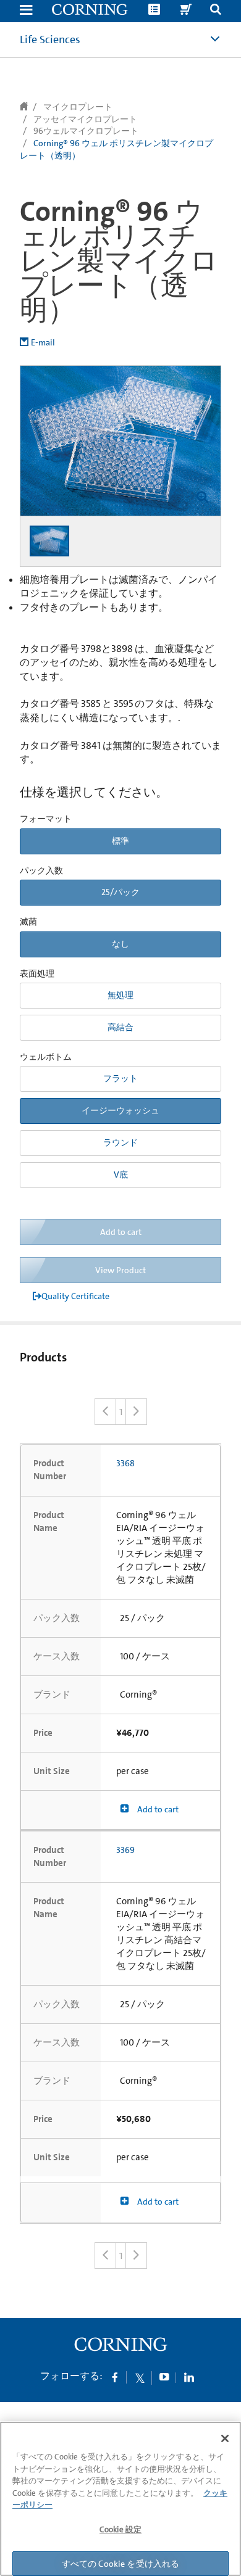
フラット (120, 1078)
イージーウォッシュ (120, 1110)
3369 (125, 1850)
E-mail (43, 342)
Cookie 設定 (120, 2529)
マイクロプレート (78, 107)
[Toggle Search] (216, 11)
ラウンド (120, 1142)
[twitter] (140, 2377)
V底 (121, 1174)
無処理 (120, 995)
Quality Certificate (75, 1296)
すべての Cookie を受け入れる (121, 2564)
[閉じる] (225, 2438)
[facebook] (115, 2377)
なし (120, 944)
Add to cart (157, 1809)
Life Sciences (50, 39)
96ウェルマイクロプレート (86, 131)
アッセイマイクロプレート (85, 119)
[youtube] (164, 2377)
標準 (120, 841)
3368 (125, 1463)
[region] (120, 2499)
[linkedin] (189, 2377)
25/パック (120, 892)
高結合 (120, 1027)
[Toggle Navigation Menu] (26, 11)
